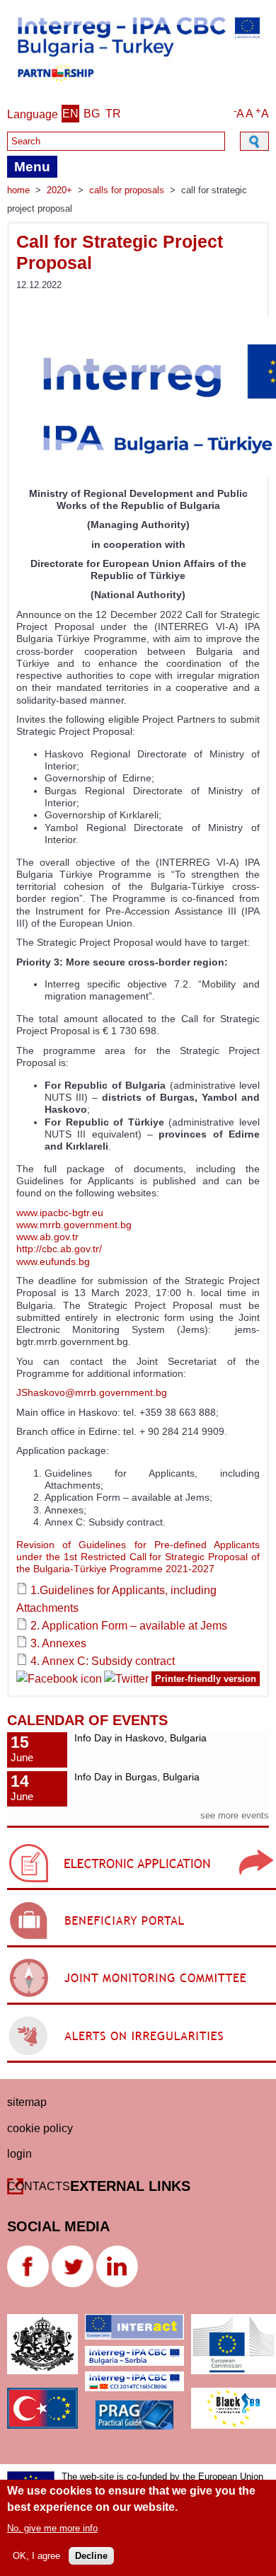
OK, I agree (36, 2556)
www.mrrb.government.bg (74, 1225)
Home (18, 190)
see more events (235, 1815)
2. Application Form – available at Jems (129, 1626)
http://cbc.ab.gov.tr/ (59, 1249)
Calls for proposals (127, 190)
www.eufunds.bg (53, 1261)
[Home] (138, 85)
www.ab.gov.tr (47, 1237)
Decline (91, 2556)
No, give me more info (52, 2528)
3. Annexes (58, 1643)
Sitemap (27, 2102)
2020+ (59, 190)
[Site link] (142, 1890)
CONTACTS (39, 2186)
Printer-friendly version (206, 1679)
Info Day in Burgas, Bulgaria (137, 1777)
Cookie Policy (40, 2128)
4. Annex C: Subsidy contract (103, 1661)
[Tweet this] (138, 1681)
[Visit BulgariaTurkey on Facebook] (59, 1681)
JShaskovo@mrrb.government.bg (92, 1392)
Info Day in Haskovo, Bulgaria (140, 1738)
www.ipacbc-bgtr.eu (60, 1213)
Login (19, 2154)
